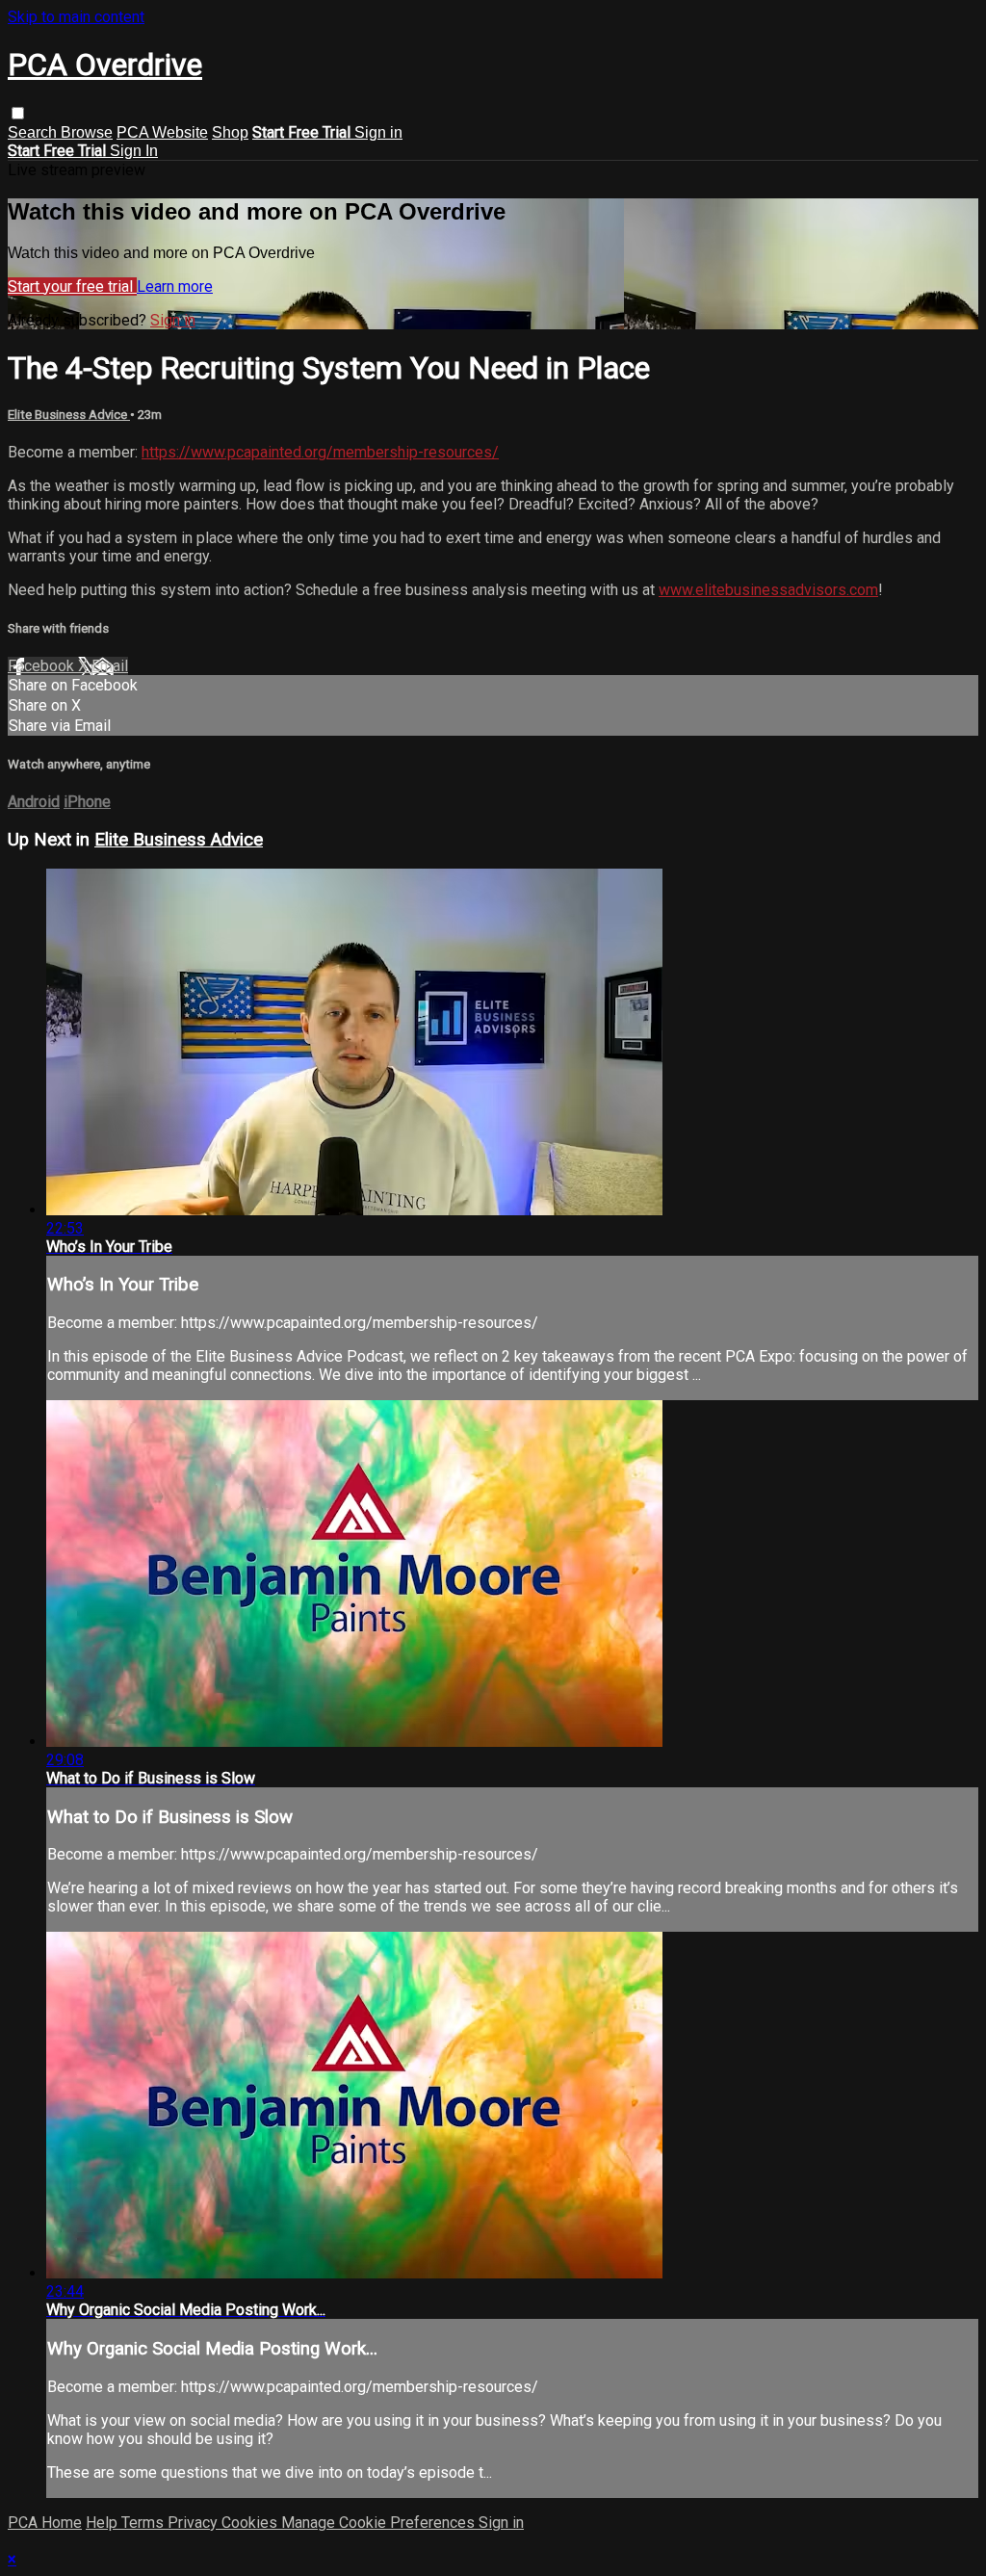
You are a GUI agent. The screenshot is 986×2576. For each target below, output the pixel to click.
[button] (18, 113)
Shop (230, 132)
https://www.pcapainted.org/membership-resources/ (320, 452)
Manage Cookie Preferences (380, 2523)
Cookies (251, 2523)
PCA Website (162, 132)
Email (110, 666)
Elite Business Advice (69, 415)
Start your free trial (72, 286)
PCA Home (45, 2523)
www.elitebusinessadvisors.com (768, 590)
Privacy (195, 2523)
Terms (144, 2523)
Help (104, 2523)
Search (34, 132)
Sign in (378, 132)
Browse (87, 132)
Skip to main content (76, 17)
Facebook (43, 666)
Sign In (134, 151)
